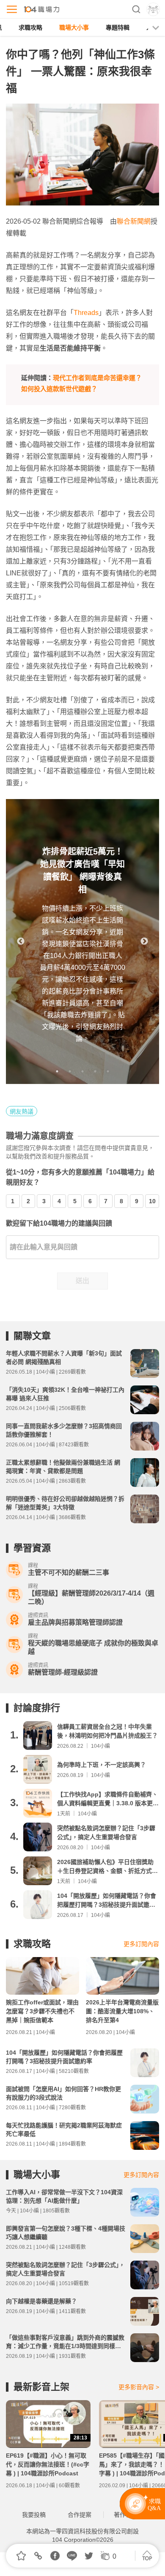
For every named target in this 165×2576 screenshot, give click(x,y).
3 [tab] (82, 1071)
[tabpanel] (82, 942)
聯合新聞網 (134, 221)
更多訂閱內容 (141, 1944)
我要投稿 (34, 2515)
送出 (82, 1281)
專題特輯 (118, 27)
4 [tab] (95, 1071)
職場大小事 (74, 27)
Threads (86, 313)
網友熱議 (22, 1111)
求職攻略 (30, 27)
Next (144, 942)
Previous (21, 942)
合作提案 (80, 2515)
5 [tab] (108, 1071)
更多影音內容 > (139, 2387)
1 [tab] (57, 1071)
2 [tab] (70, 1071)
